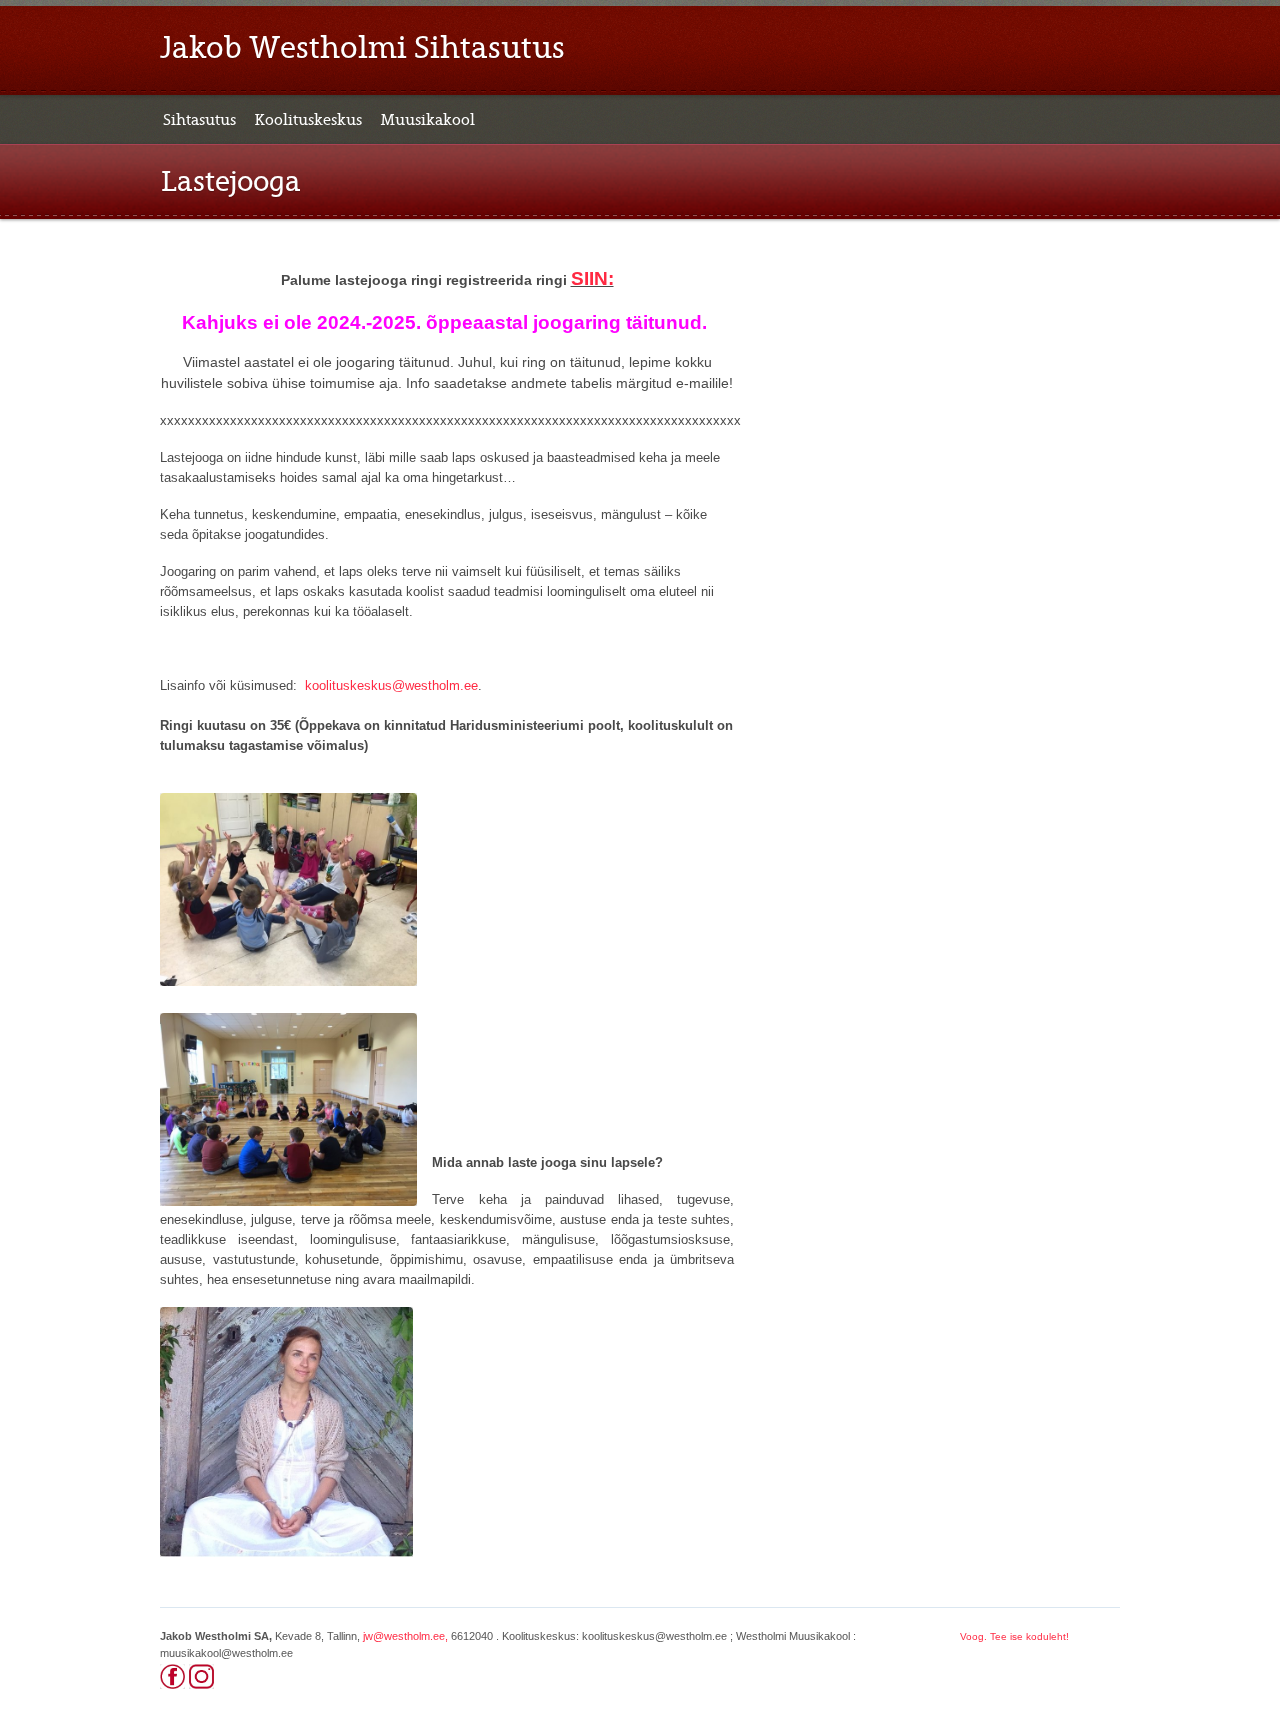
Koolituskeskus (308, 120)
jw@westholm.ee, (405, 1636)
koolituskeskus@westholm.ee (391, 685)
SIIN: (592, 278)
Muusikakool (427, 120)
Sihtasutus (199, 120)
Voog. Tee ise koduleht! (1014, 1636)
